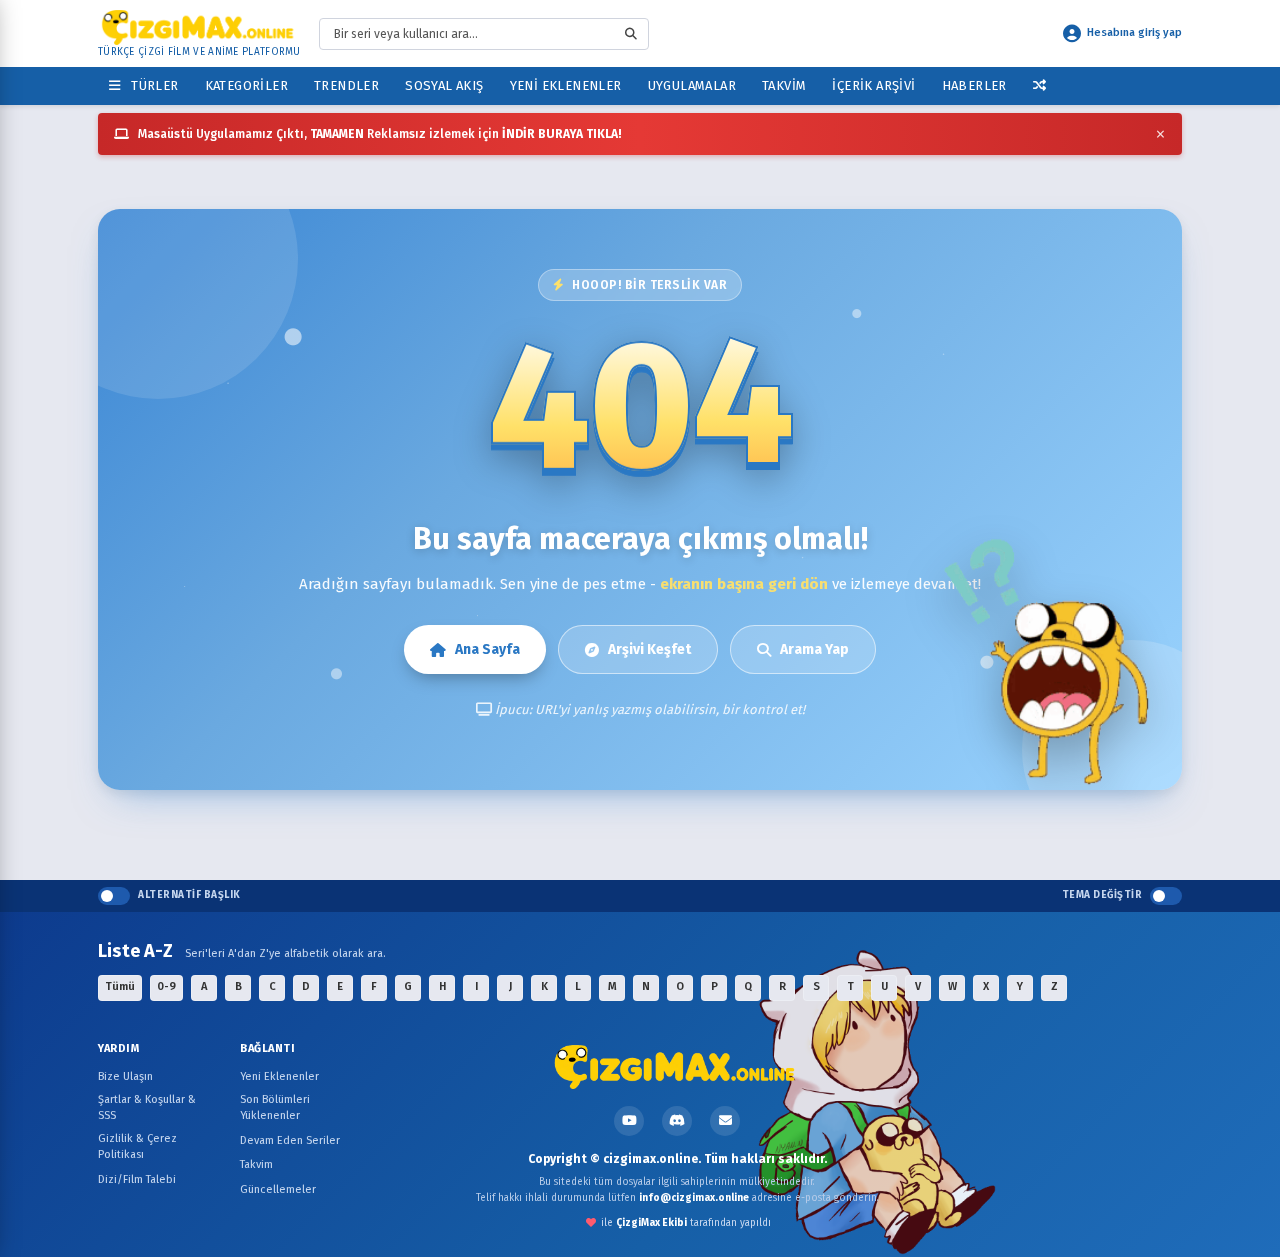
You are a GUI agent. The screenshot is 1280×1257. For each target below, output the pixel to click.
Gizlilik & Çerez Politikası (137, 1147)
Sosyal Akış (444, 85)
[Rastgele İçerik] (1039, 85)
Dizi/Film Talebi (137, 1179)
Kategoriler (246, 85)
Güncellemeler (278, 1189)
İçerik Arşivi (873, 85)
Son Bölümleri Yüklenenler (275, 1108)
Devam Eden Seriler (290, 1140)
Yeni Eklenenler (566, 85)
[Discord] (677, 1121)
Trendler (346, 85)
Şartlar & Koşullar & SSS (147, 1108)
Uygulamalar (692, 85)
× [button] (1160, 134)
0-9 (166, 986)
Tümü (120, 986)
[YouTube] (629, 1121)
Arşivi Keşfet (649, 649)
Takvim (784, 85)
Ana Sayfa (487, 649)
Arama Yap (814, 649)
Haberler (974, 85)
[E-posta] (725, 1121)
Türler (151, 85)
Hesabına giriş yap (1134, 32)
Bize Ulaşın (125, 1076)
